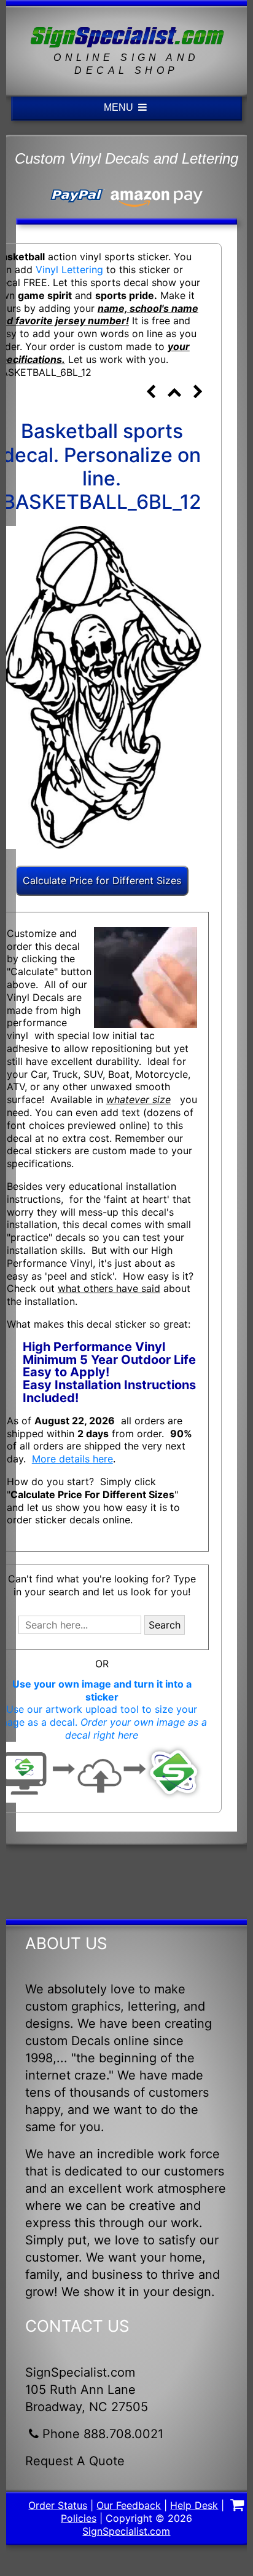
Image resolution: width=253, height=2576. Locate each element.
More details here (72, 1459)
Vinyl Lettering (69, 269)
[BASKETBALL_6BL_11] (151, 393)
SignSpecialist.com (126, 2531)
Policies (79, 2518)
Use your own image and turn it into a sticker (102, 1690)
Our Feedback (129, 2505)
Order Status (58, 2505)
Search (165, 1625)
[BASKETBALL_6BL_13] (198, 393)
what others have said (109, 1288)
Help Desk (194, 2505)
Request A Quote (75, 2461)
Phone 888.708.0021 (103, 2434)
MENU (120, 107)
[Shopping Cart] (237, 2506)
